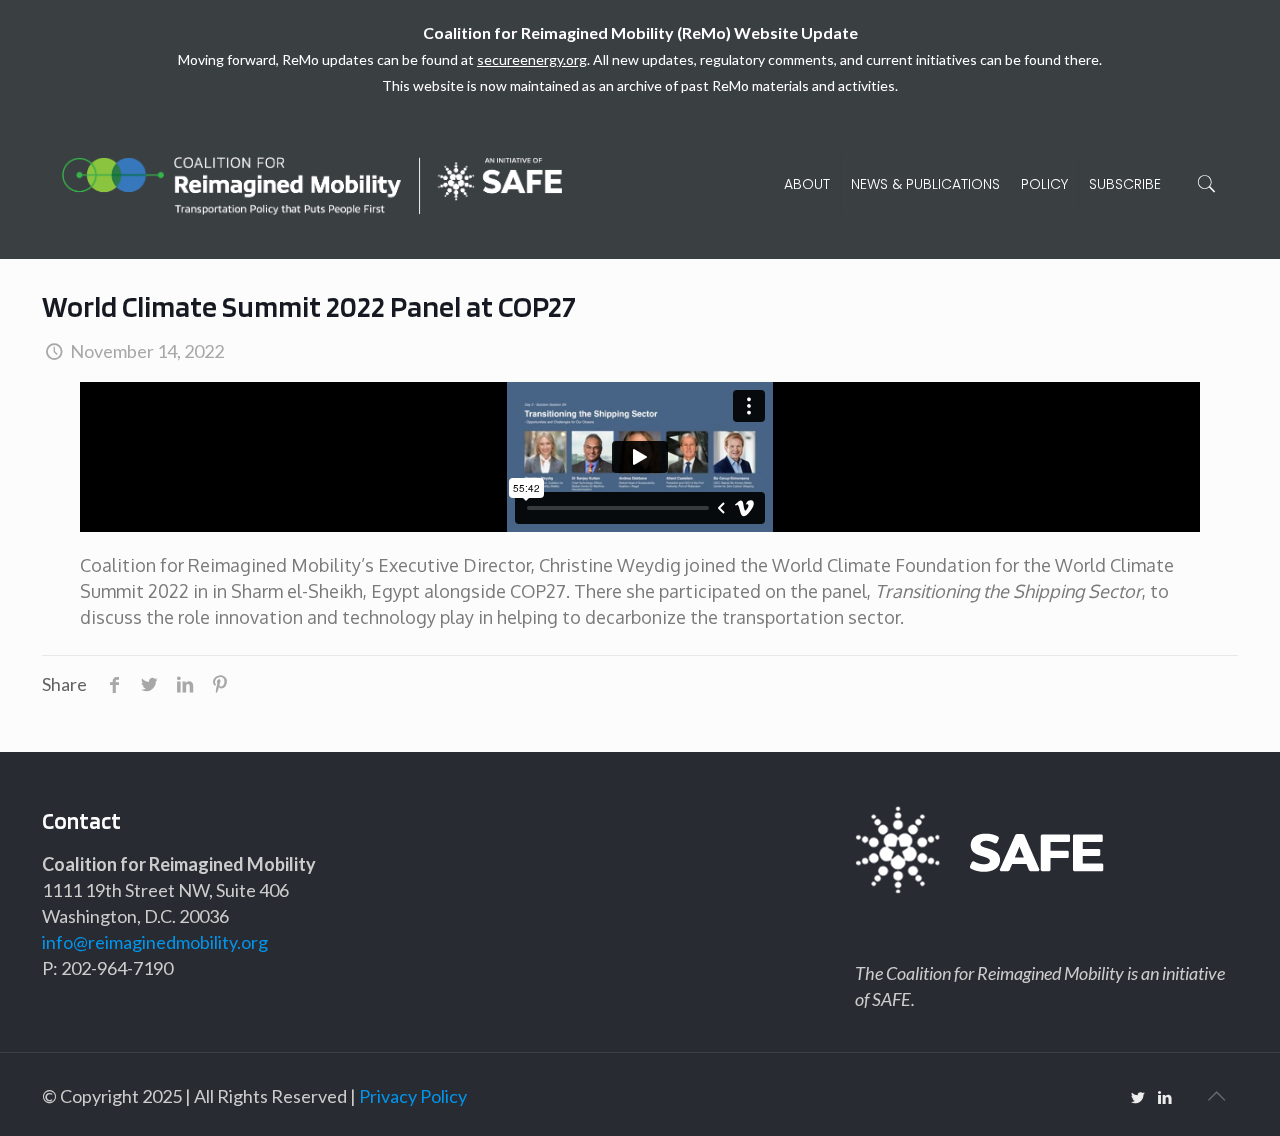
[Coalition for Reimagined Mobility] (312, 184)
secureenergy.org (532, 59)
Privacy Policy (413, 1096)
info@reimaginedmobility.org (155, 942)
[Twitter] (1138, 1097)
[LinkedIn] (1165, 1097)
